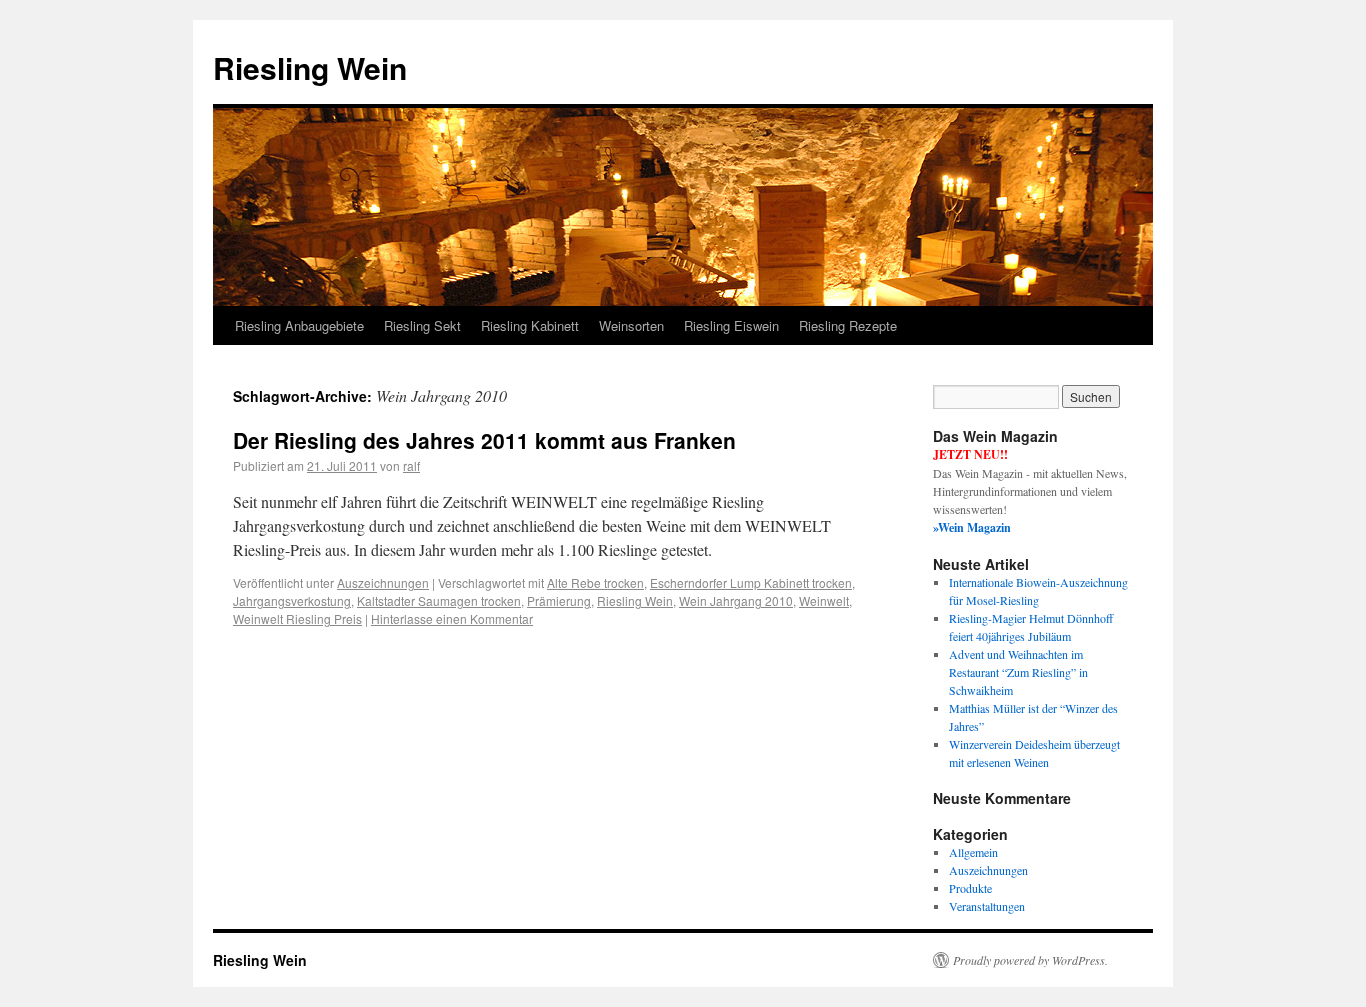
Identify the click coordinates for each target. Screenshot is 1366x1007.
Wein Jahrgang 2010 (736, 600)
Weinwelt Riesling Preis (297, 618)
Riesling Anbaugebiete (299, 325)
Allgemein (973, 852)
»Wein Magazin (972, 527)
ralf (411, 465)
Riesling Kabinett (530, 325)
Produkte (970, 888)
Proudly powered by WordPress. (1030, 960)
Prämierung (559, 600)
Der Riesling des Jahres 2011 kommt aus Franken (484, 440)
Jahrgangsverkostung (292, 600)
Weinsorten (631, 325)
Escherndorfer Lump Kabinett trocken (751, 582)
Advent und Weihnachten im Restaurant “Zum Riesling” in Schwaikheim (1018, 672)
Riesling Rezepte (848, 325)
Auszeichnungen (383, 582)
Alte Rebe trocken (595, 582)
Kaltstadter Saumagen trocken (439, 600)
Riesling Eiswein (731, 325)
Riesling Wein (310, 67)
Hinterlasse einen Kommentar (452, 618)
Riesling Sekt (422, 325)
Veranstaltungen (987, 906)
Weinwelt (824, 600)
